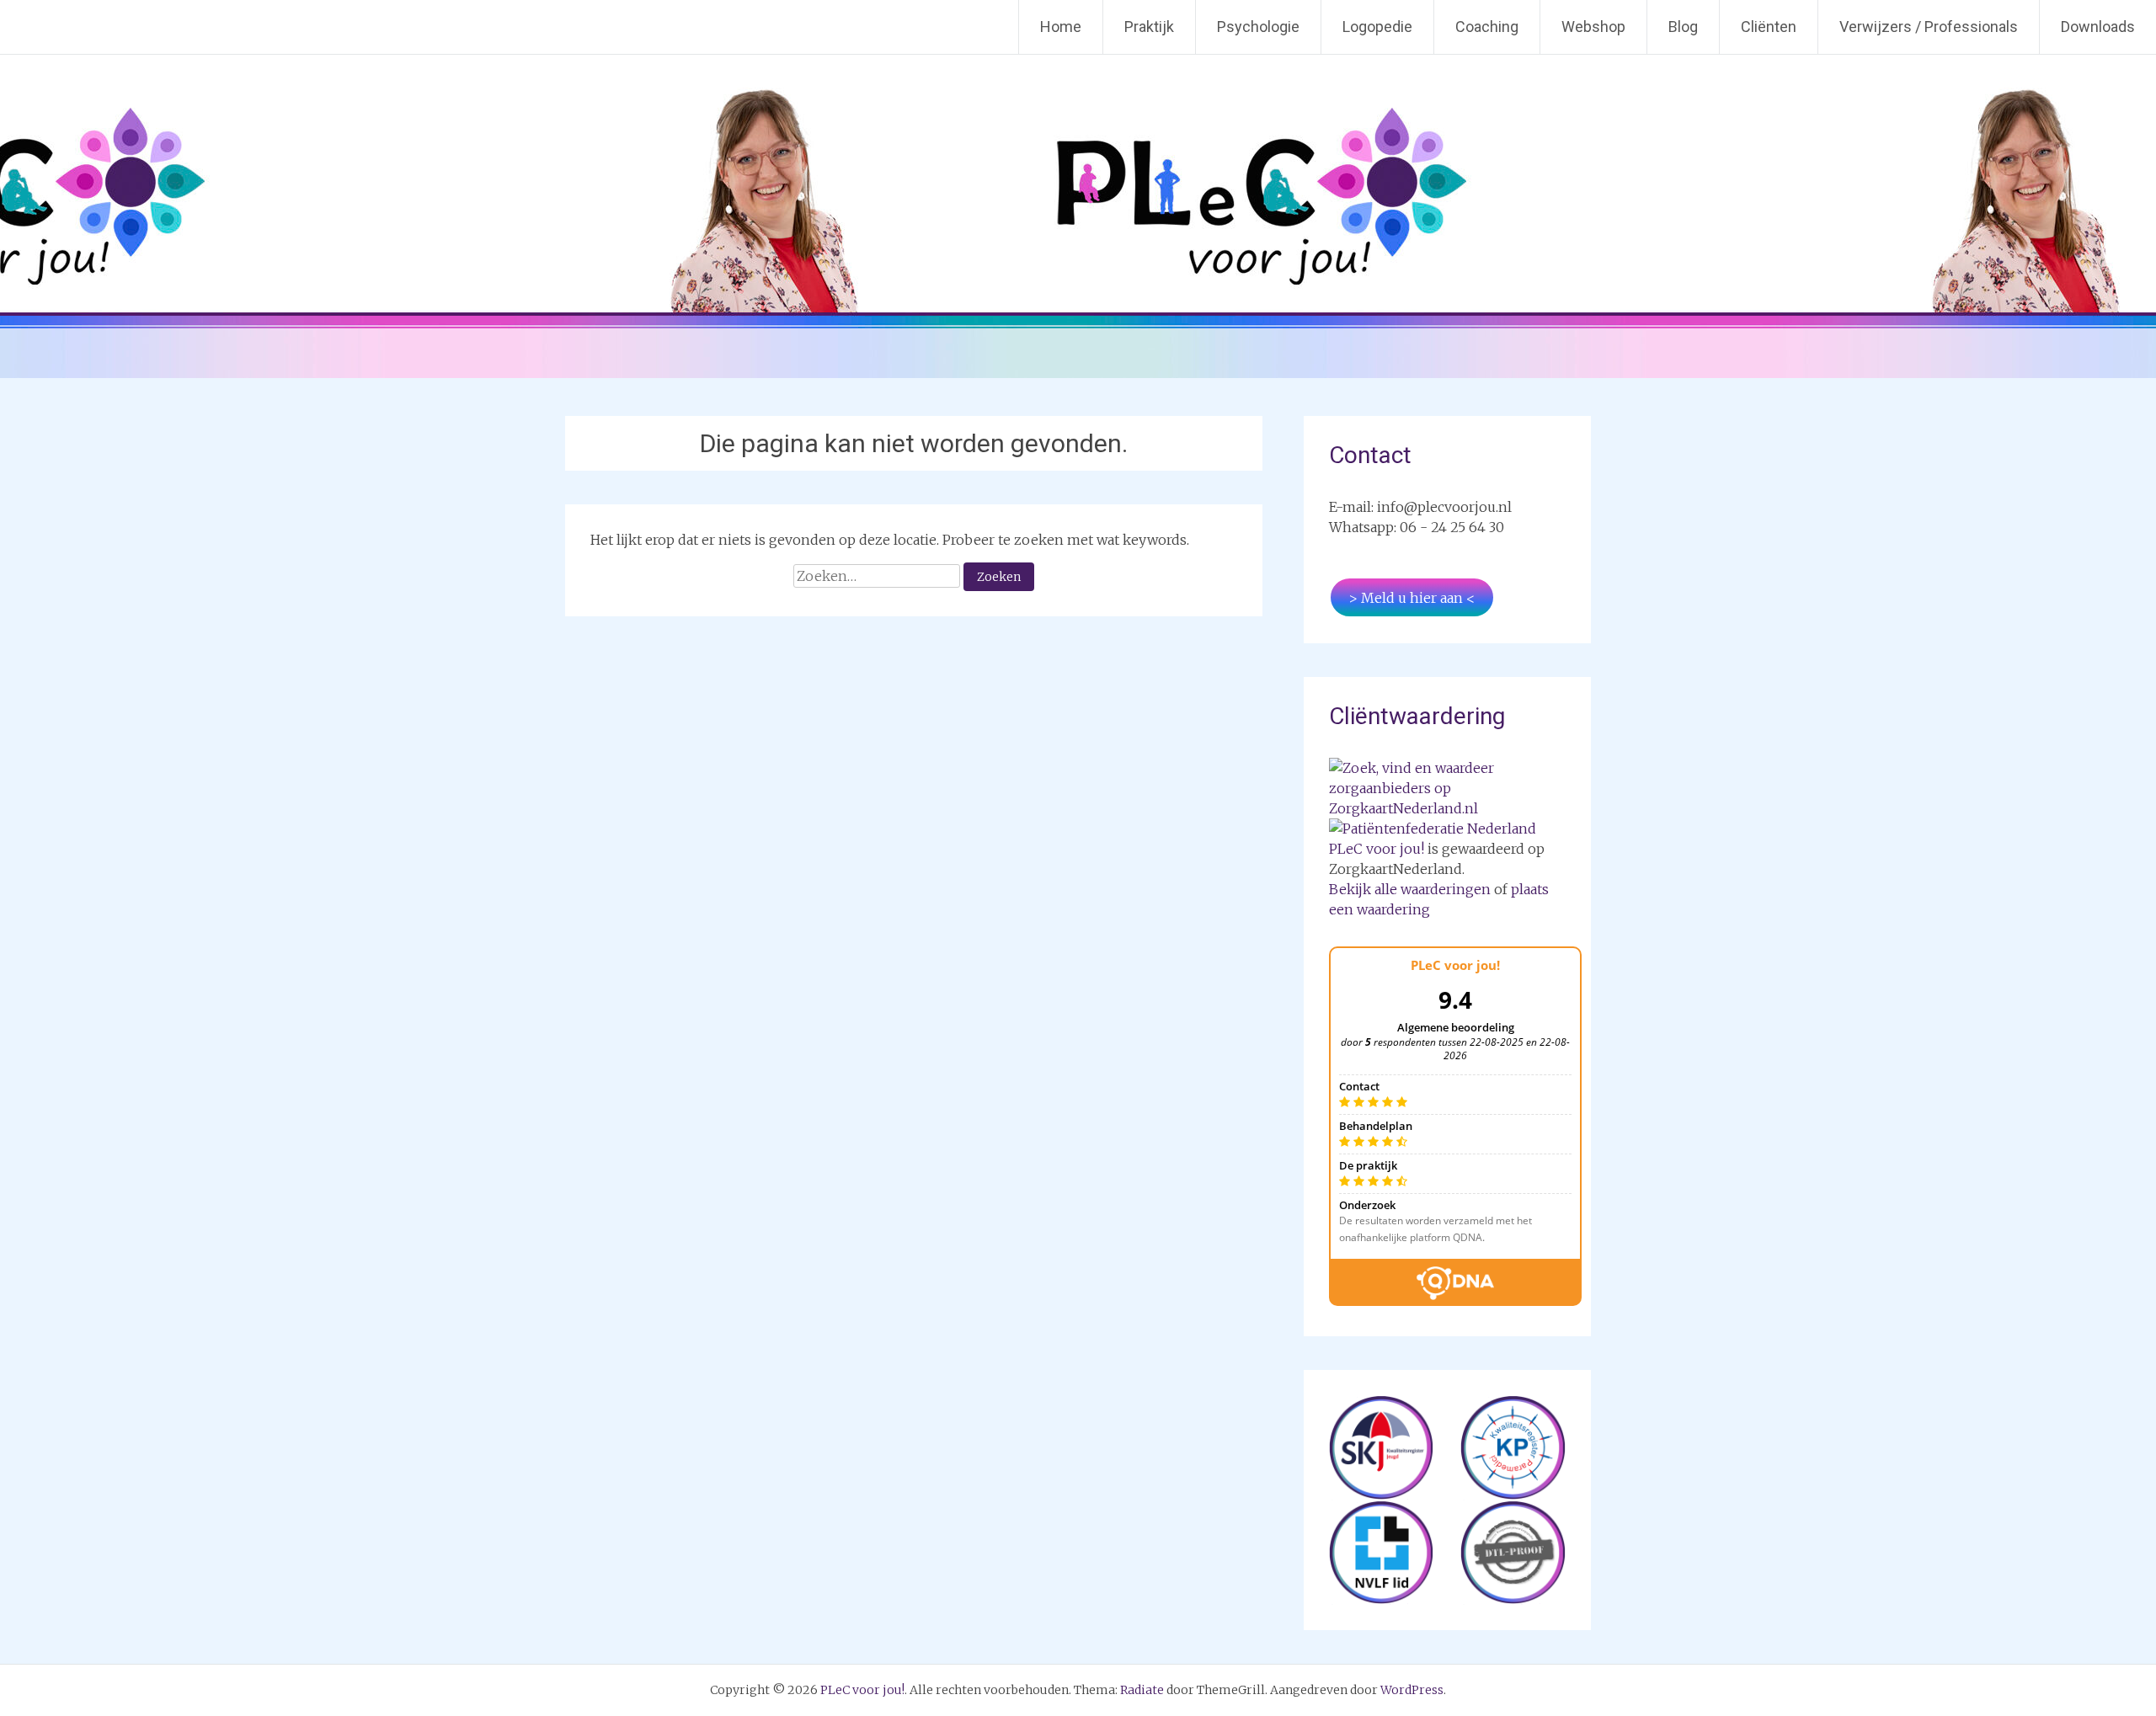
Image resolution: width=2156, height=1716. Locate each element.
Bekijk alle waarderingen (1410, 889)
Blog (1683, 27)
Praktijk (1149, 27)
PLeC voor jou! (1377, 849)
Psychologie (1258, 27)
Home (1061, 27)
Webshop (1593, 27)
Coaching (1487, 27)
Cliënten (1769, 27)
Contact (1370, 455)
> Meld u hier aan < (1412, 598)
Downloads (2098, 27)
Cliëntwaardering (1417, 716)
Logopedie (1377, 27)
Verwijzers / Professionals (1929, 27)
